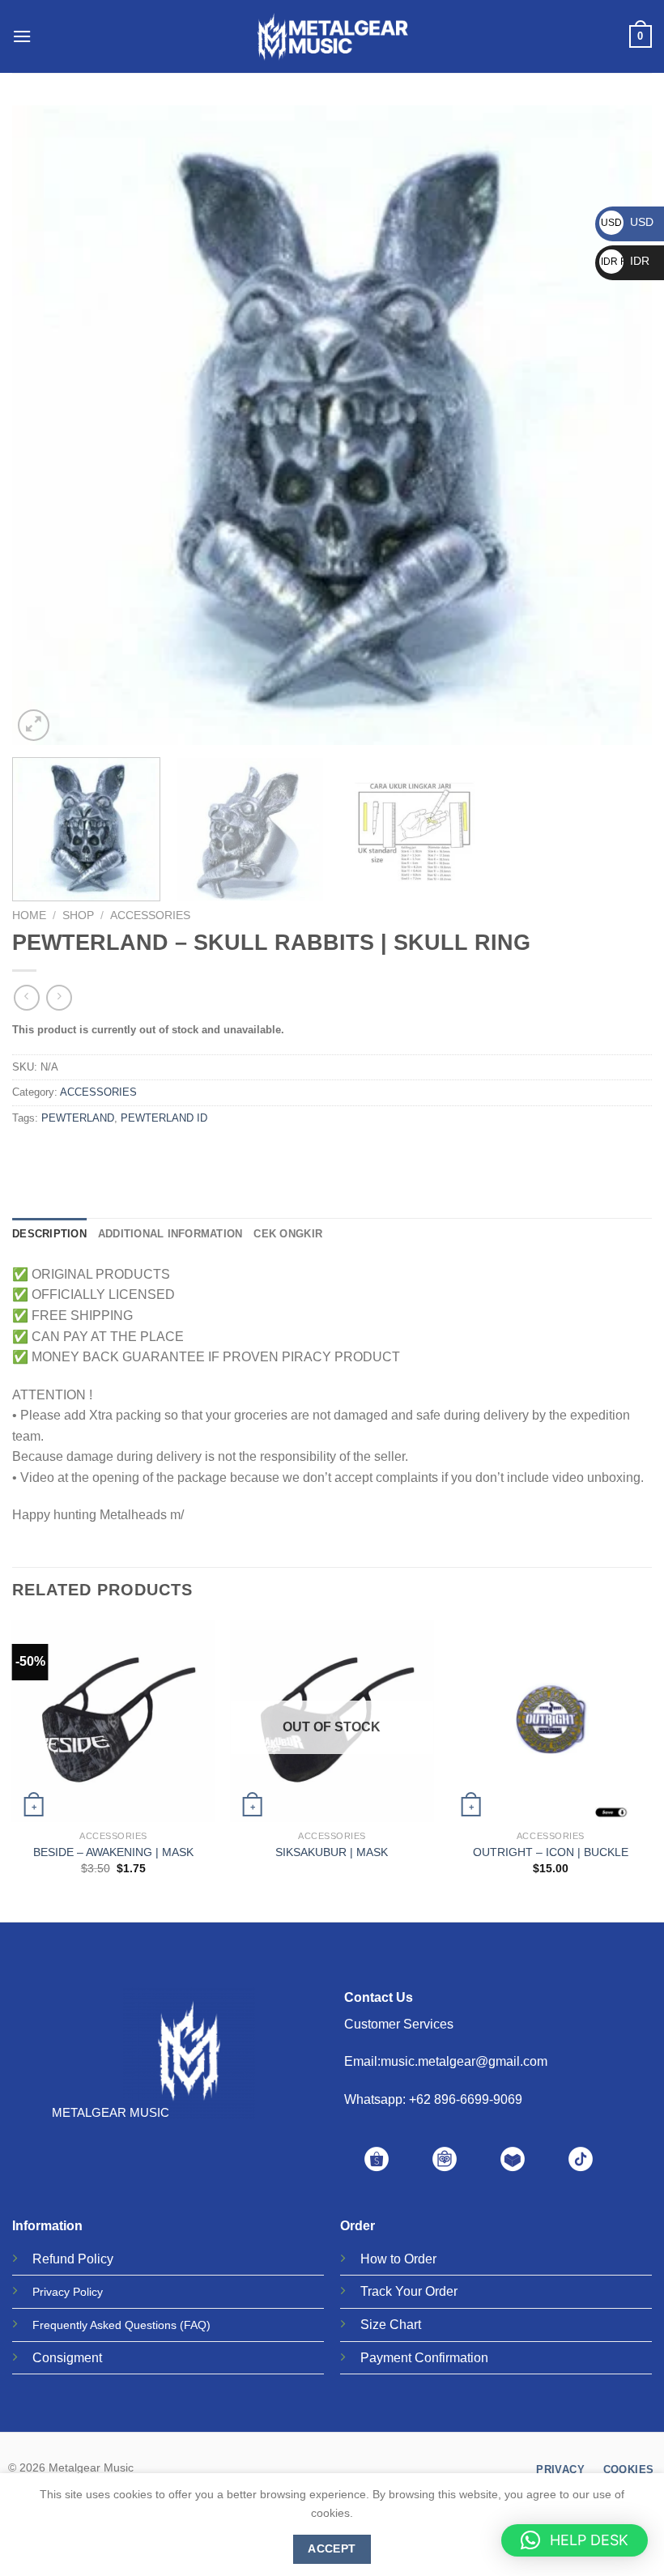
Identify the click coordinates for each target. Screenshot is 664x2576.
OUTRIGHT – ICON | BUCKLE (551, 1852)
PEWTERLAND (78, 1118)
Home (29, 915)
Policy (96, 2259)
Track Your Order (409, 2291)
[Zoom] (34, 725)
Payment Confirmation (424, 2358)
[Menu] (22, 36)
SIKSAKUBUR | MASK (332, 1852)
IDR (625, 261)
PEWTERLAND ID (164, 1118)
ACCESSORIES (150, 915)
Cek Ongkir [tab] (288, 1234)
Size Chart (391, 2325)
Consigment (67, 2358)
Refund (53, 2259)
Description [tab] (49, 1234)
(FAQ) (195, 2325)
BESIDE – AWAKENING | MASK (113, 1852)
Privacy (51, 2292)
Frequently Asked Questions (104, 2325)
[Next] (619, 425)
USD (627, 222)
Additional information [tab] (170, 1234)
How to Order (398, 2259)
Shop (78, 915)
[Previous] (45, 425)
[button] (575, 2540)
